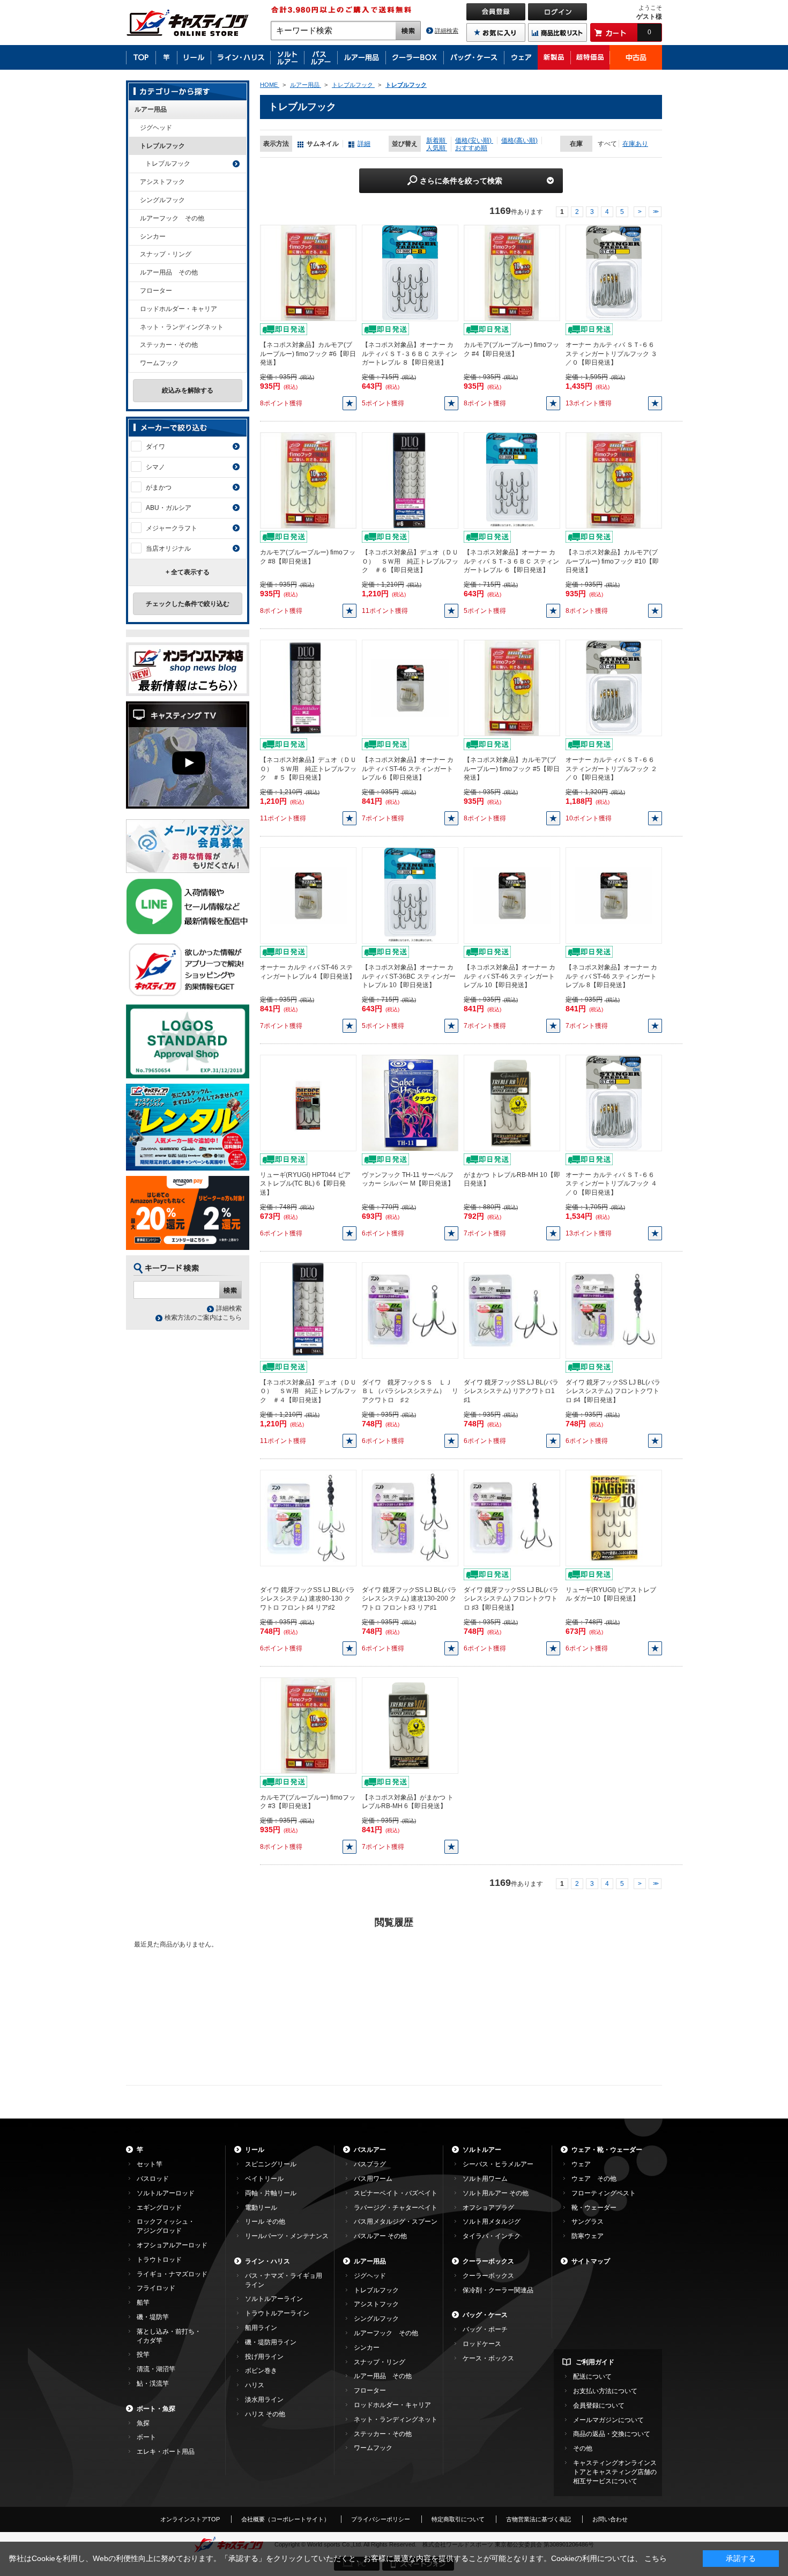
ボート (146, 2437)
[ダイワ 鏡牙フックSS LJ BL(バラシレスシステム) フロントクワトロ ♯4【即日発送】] (614, 1310)
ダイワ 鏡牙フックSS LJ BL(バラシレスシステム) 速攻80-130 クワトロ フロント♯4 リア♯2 (307, 1599)
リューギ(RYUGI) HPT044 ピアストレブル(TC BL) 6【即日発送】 (305, 1184)
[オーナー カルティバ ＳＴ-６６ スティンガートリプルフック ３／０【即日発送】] (614, 272)
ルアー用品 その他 (169, 272)
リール (255, 2150)
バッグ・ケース (485, 2315)
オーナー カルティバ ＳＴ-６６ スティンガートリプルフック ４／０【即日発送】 (611, 1184)
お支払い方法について (605, 2391)
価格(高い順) (519, 140)
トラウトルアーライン (277, 2313)
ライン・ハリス (267, 2261)
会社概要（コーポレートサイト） (285, 2519)
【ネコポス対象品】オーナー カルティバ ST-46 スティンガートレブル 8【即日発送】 (611, 976)
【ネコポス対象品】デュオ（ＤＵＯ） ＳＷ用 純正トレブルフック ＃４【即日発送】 (308, 1391)
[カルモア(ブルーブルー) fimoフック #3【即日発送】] (308, 1725)
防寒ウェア (588, 2236)
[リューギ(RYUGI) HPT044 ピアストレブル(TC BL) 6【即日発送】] (308, 1102)
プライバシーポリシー (381, 2519)
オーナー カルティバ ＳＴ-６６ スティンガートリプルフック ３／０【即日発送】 (611, 354)
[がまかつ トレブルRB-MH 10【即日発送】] (512, 1102)
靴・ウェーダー (594, 2208)
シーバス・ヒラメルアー (498, 2164)
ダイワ (155, 447)
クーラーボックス (488, 2261)
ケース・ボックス (488, 2358)
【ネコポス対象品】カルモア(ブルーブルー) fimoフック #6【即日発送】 (308, 354)
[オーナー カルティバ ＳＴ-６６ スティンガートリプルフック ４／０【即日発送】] (614, 1102)
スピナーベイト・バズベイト (396, 2193)
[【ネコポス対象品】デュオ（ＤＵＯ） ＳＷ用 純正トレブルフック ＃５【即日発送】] (308, 687)
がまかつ (159, 487)
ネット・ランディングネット (182, 327)
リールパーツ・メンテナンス (287, 2236)
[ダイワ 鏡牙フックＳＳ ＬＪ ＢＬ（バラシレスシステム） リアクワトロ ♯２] (410, 1310)
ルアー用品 (151, 109)
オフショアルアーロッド (172, 2245)
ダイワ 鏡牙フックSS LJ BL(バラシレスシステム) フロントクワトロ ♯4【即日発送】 (613, 1391)
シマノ (155, 467)
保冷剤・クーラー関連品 (498, 2290)
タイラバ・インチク (492, 2236)
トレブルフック (162, 146)
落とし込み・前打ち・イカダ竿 (169, 2336)
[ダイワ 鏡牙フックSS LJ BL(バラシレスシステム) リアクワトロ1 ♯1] (512, 1310)
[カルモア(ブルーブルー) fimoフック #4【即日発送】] (512, 272)
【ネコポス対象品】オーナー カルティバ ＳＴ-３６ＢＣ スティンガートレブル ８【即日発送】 (410, 354)
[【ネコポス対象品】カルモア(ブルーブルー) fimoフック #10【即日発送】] (614, 480)
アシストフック (162, 182)
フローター (156, 291)
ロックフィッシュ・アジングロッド (166, 2226)
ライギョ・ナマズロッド (172, 2274)
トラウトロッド (159, 2260)
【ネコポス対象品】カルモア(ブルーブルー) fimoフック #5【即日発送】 (512, 769)
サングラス (588, 2222)
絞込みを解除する (188, 390)
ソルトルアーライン (274, 2299)
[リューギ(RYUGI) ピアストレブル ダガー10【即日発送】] (614, 1518)
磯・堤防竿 (153, 2317)
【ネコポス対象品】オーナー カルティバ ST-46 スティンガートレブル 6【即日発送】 (408, 769)
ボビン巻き (261, 2371)
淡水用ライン (264, 2400)
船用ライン (261, 2328)
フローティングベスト (604, 2193)
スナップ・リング (166, 254)
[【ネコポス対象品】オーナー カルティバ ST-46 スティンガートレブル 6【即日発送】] (410, 687)
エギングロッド (159, 2208)
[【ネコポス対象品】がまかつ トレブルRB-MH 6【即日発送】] (410, 1725)
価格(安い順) (474, 140)
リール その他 (265, 2222)
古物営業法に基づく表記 (538, 2519)
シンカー (153, 236)
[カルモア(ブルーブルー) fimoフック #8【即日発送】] (308, 480)
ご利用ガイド (595, 2362)
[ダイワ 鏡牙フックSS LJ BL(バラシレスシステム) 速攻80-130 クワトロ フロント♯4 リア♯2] (308, 1518)
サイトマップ (591, 2261)
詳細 (364, 144)
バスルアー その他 (380, 2236)
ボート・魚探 (156, 2409)
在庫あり (635, 144)
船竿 (143, 2303)
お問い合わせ (610, 2519)
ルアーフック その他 (172, 218)
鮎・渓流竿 (153, 2383)
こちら (656, 2558)
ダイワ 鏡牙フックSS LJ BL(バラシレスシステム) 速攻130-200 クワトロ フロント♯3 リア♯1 (409, 1599)
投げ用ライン (264, 2357)
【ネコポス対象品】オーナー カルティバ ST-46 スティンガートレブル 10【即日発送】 (510, 976)
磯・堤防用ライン (271, 2342)
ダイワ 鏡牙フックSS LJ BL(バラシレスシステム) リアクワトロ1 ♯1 (511, 1391)
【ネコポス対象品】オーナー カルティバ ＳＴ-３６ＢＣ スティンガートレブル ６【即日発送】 (511, 561)
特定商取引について (458, 2519)
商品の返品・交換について (612, 2434)
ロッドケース (482, 2344)
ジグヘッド (156, 128)
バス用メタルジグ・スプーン (396, 2222)
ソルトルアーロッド (166, 2193)
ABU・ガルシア (169, 508)
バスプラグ (370, 2164)
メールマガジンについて (608, 2420)
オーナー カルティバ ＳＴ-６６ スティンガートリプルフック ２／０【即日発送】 (611, 769)
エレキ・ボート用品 (166, 2452)
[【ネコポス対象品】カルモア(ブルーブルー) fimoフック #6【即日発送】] (308, 272)
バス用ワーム (373, 2179)
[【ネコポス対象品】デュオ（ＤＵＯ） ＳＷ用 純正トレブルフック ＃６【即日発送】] (410, 480)
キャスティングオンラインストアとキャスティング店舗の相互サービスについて (615, 2472)
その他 (583, 2448)
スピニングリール (271, 2164)
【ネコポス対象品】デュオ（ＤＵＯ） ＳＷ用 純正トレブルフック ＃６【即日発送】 (410, 561)
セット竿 (150, 2164)
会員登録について (599, 2405)
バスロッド (153, 2179)
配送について (592, 2377)
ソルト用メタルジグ (492, 2222)
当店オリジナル (168, 549)
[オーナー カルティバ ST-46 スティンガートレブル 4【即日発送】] (308, 895)
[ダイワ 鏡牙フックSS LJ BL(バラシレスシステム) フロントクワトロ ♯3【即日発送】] (512, 1518)
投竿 (143, 2355)
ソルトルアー (482, 2150)
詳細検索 (447, 31)
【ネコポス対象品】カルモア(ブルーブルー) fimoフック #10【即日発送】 (612, 561)
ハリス (255, 2385)
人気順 (437, 148)
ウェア (581, 2164)
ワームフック (159, 363)
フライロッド (156, 2288)
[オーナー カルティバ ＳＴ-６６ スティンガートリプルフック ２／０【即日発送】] (614, 687)
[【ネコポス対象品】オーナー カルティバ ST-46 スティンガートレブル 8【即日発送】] (614, 895)
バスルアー (370, 2150)
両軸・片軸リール (271, 2193)
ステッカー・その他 (169, 345)
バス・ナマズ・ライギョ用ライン (284, 2280)
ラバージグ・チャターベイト (396, 2208)
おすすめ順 (471, 148)
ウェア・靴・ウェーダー (607, 2150)
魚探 (143, 2423)
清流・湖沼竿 (156, 2369)
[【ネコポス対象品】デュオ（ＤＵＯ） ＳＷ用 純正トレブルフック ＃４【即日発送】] (308, 1310)
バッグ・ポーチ (485, 2329)
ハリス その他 (265, 2414)
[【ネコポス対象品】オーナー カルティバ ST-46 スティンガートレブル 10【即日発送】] (512, 895)
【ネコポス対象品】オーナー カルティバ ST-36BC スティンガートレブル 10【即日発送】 (409, 976)
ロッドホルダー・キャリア (179, 309)
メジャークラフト (172, 528)
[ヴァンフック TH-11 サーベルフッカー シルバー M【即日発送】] (410, 1102)
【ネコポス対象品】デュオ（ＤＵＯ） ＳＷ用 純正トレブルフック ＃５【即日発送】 (308, 769)
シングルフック (162, 200)
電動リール (261, 2208)
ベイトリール (264, 2179)
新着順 (437, 140)
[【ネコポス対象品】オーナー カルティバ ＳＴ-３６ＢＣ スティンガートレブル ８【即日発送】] (410, 272)
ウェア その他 (594, 2179)
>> (655, 212)
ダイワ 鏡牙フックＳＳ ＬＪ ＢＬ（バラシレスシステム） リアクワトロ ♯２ (410, 1391)
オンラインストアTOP (190, 2519)
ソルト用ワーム (485, 2179)
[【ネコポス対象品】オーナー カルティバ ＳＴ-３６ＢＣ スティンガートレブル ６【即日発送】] (512, 480)
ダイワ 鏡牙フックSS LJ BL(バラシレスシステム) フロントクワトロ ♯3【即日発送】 (511, 1599)
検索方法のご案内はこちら (203, 1317)
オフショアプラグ (488, 2208)
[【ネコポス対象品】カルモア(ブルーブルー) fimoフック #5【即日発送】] (512, 687)
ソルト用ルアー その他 (496, 2193)
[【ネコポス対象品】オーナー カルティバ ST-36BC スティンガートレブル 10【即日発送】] (410, 895)
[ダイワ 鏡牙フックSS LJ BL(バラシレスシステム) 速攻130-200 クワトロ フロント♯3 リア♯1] (410, 1518)
